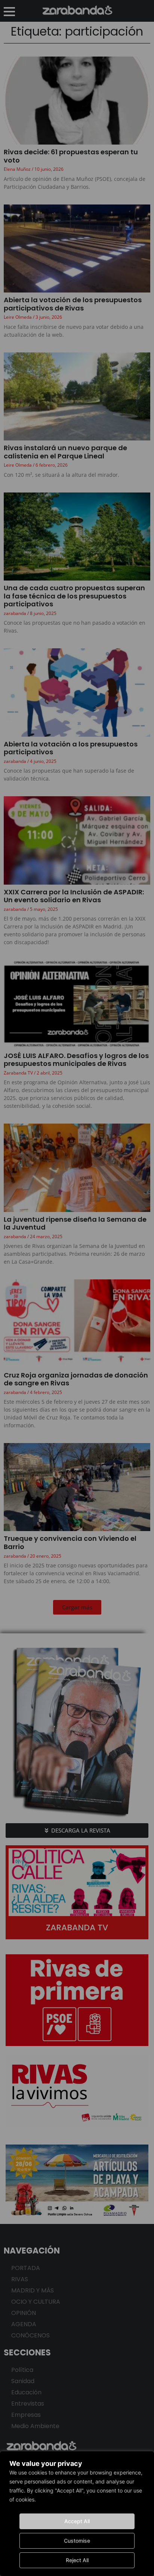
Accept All (77, 2521)
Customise (77, 2541)
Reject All (77, 2560)
